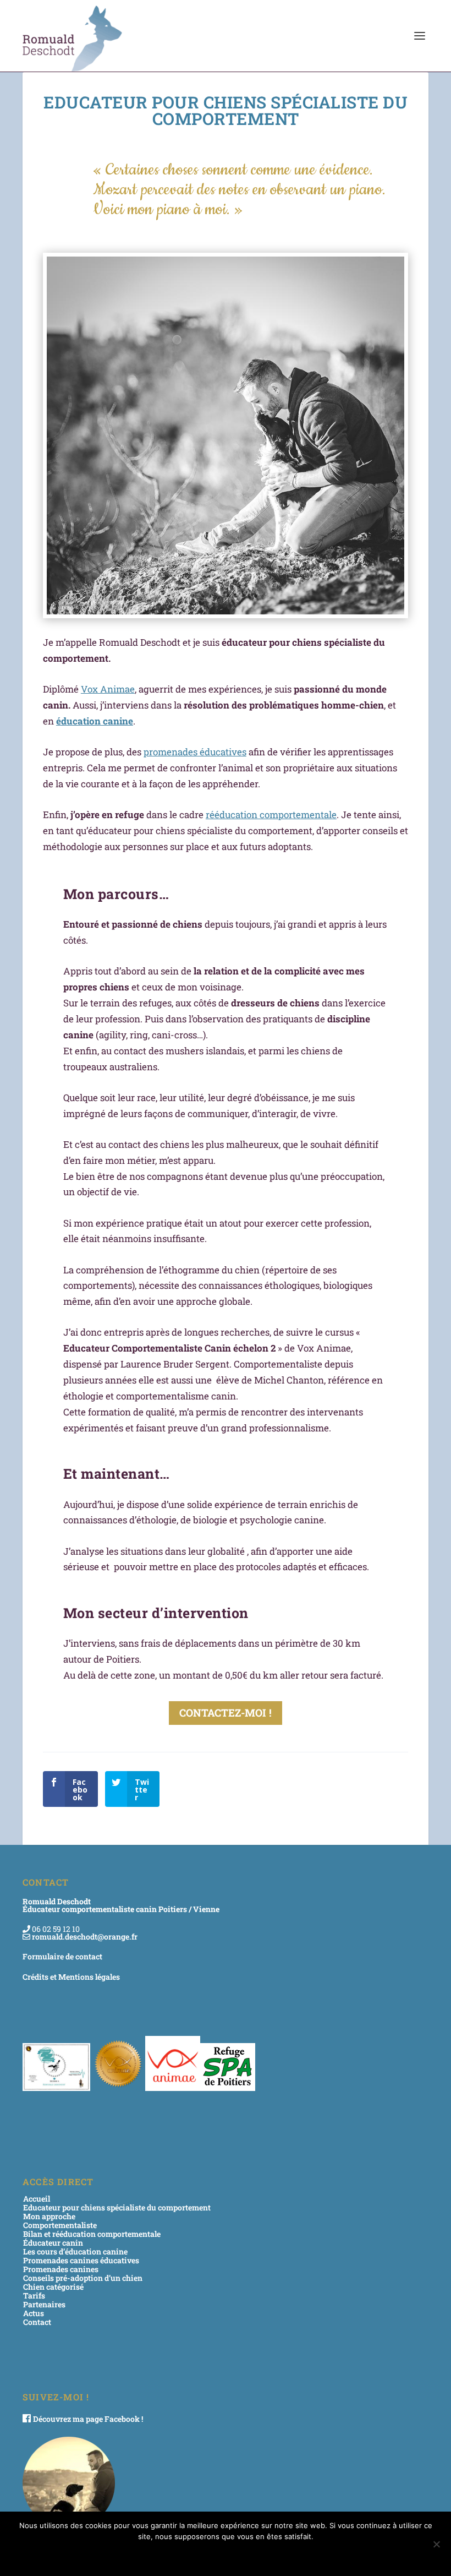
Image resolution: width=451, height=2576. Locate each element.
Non (240, 2555)
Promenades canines (61, 2269)
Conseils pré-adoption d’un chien (83, 2278)
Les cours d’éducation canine (75, 2251)
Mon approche (49, 2216)
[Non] (436, 2544)
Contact (37, 2322)
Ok (208, 2555)
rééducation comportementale (271, 815)
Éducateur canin (53, 2243)
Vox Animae (108, 689)
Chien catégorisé (53, 2287)
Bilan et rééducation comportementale (92, 2234)
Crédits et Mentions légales (71, 1977)
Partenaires (44, 2304)
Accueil (37, 2199)
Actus (34, 2313)
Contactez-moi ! (226, 1712)
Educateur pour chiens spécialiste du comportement (117, 2207)
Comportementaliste (60, 2225)
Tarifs (34, 2295)
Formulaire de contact (62, 1956)
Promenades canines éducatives (81, 2260)
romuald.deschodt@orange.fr (85, 1937)
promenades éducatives (195, 752)
